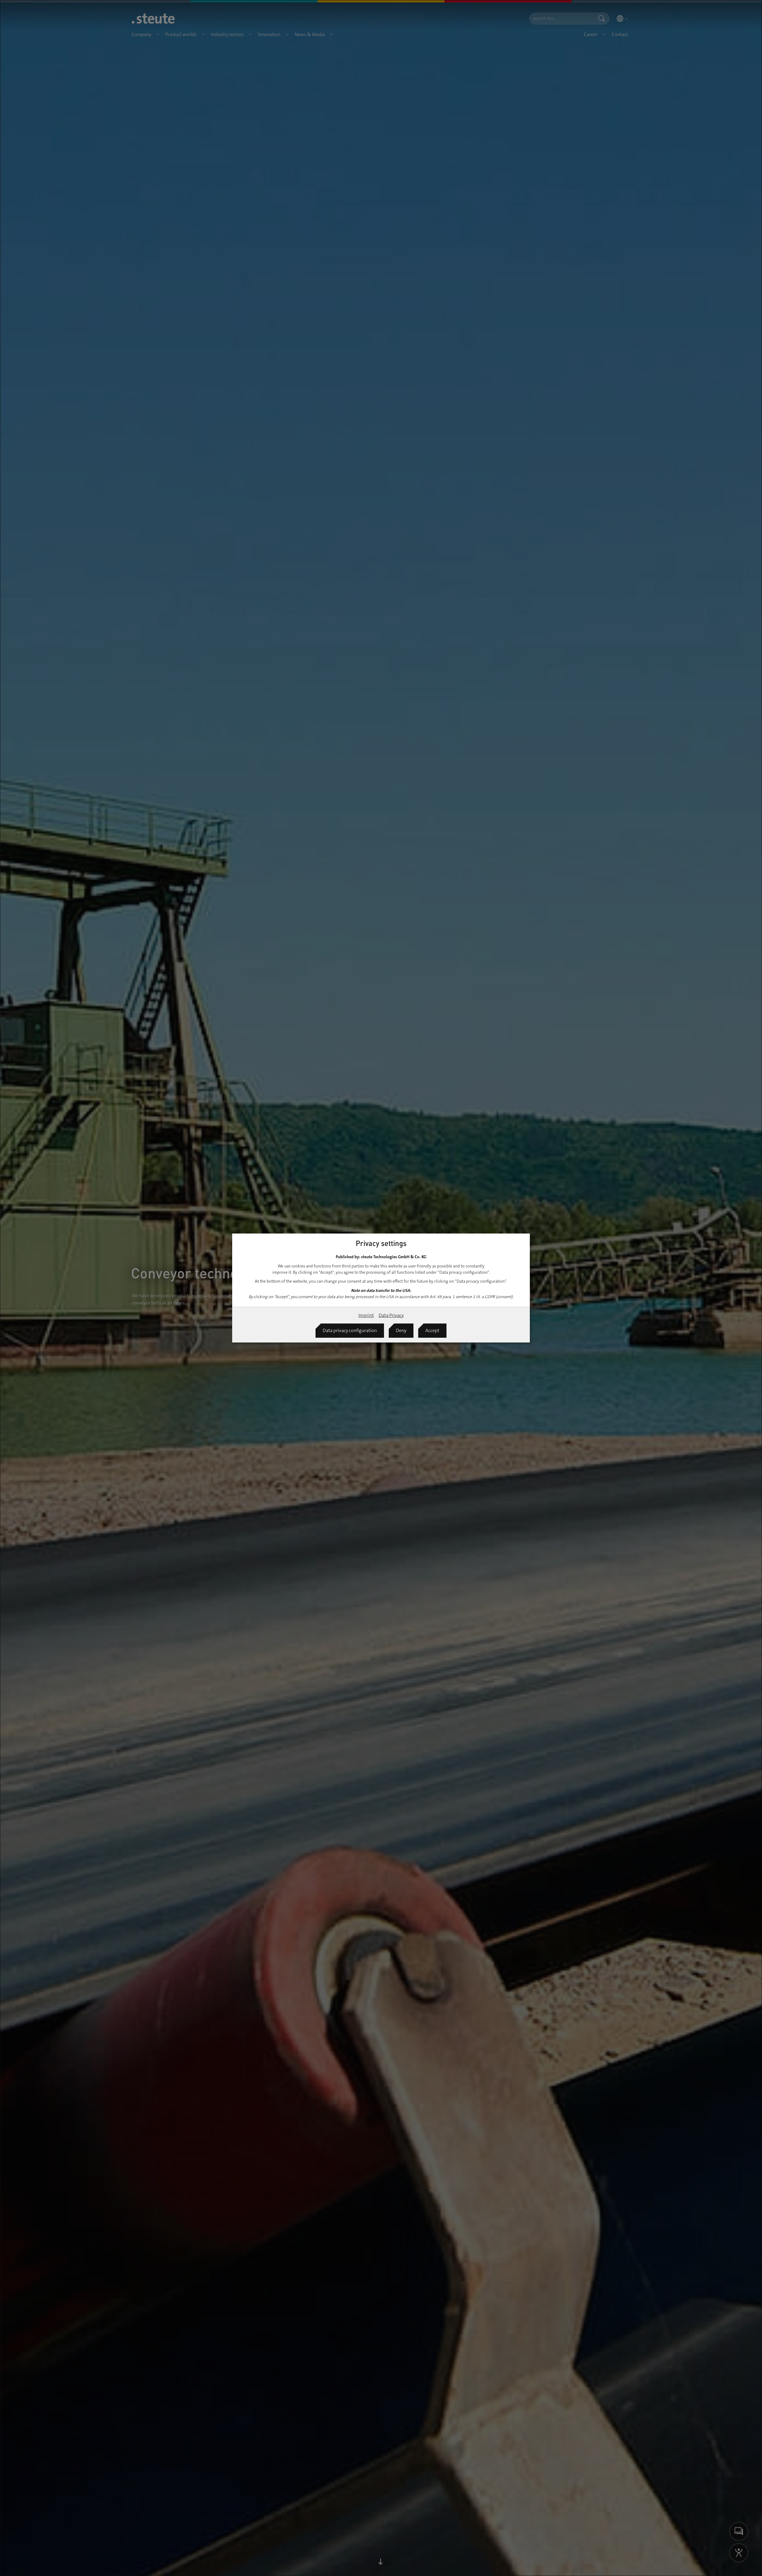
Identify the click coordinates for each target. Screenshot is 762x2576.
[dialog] (381, 1288)
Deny (401, 1330)
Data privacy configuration (350, 1330)
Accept (432, 1330)
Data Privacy (391, 1315)
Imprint (366, 1315)
